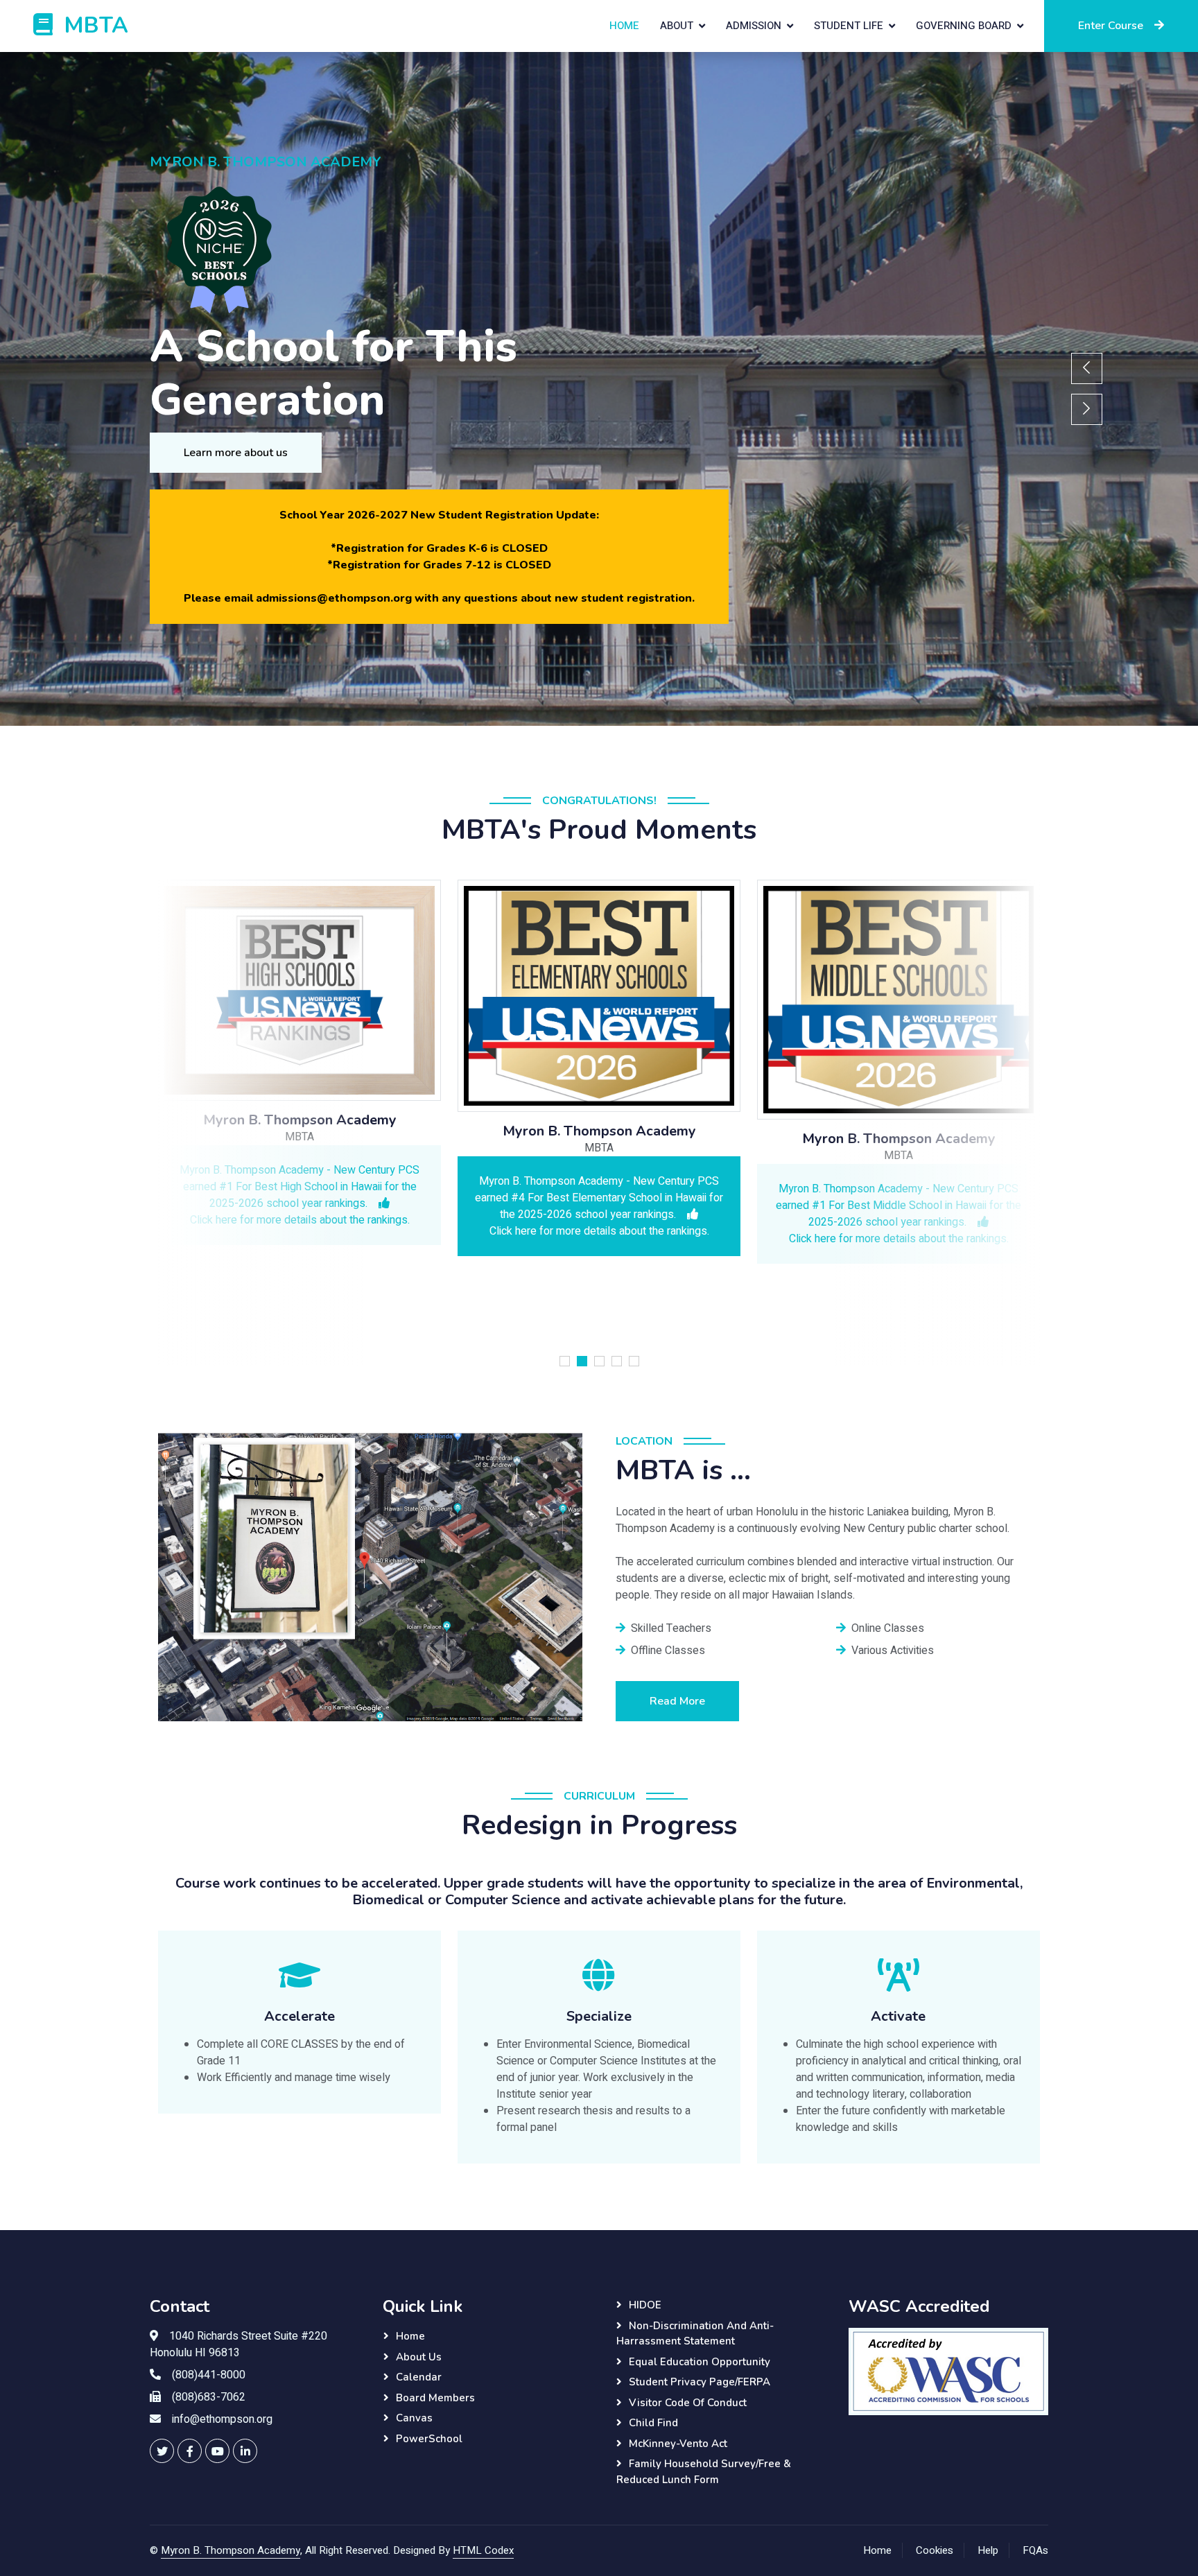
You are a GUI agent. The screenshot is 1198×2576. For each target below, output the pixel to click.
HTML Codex (483, 2550)
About (677, 26)
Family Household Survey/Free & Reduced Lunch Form (704, 2472)
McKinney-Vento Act (678, 2444)
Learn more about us (236, 453)
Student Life (849, 26)
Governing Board (964, 26)
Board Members (435, 2398)
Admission (754, 26)
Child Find (653, 2423)
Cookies (935, 2550)
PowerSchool (429, 2439)
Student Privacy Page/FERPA (700, 2382)
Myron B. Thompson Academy (231, 2550)
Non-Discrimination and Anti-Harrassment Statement (695, 2334)
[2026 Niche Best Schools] (446, 251)
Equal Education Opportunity (700, 2362)
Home (624, 26)
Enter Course (1111, 26)
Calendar (419, 2377)
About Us (419, 2357)
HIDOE (645, 2305)
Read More (677, 1701)
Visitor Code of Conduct (688, 2403)
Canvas (414, 2418)
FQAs (1035, 2550)
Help (988, 2550)
